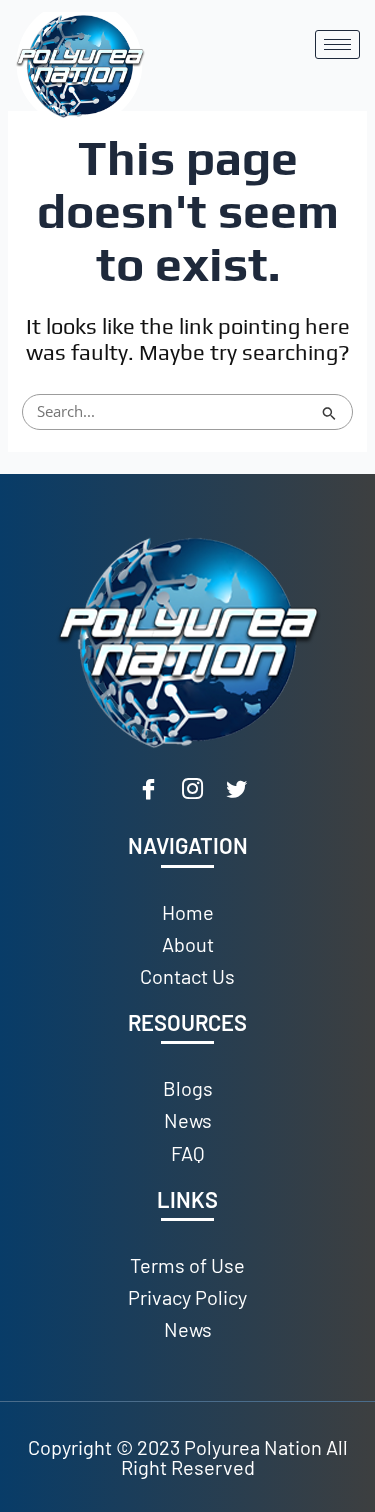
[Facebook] (149, 791)
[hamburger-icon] (337, 44)
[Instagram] (193, 791)
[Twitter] (237, 791)
